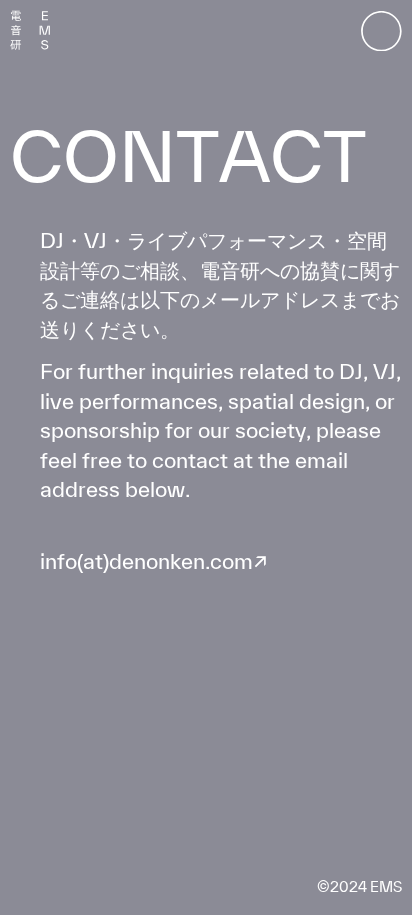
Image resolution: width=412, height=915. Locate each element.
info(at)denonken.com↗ (154, 561)
